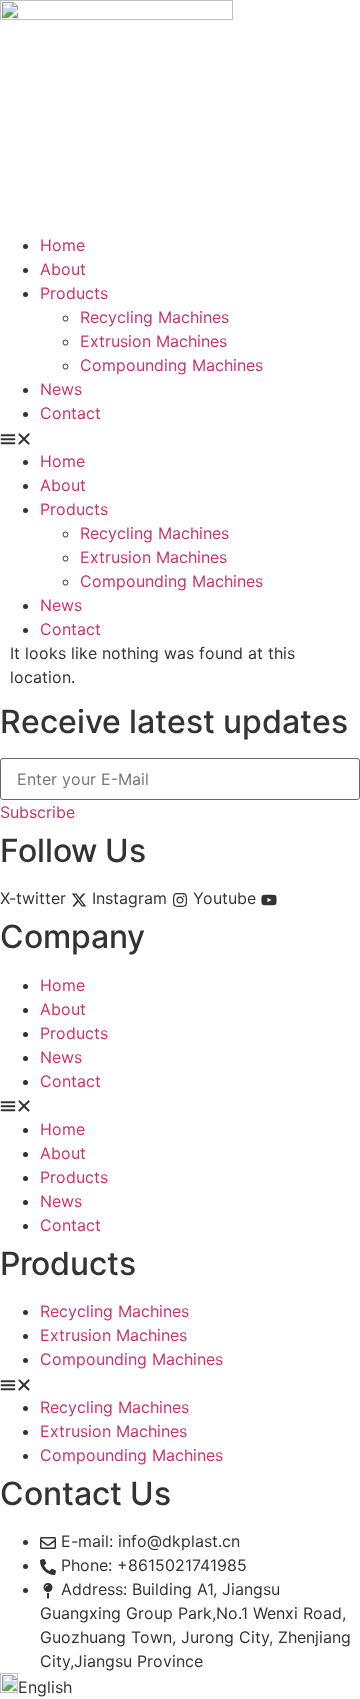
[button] (180, 437)
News (61, 389)
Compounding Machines (171, 365)
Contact (70, 413)
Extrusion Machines (153, 341)
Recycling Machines (154, 317)
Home (62, 245)
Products (74, 293)
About (63, 269)
